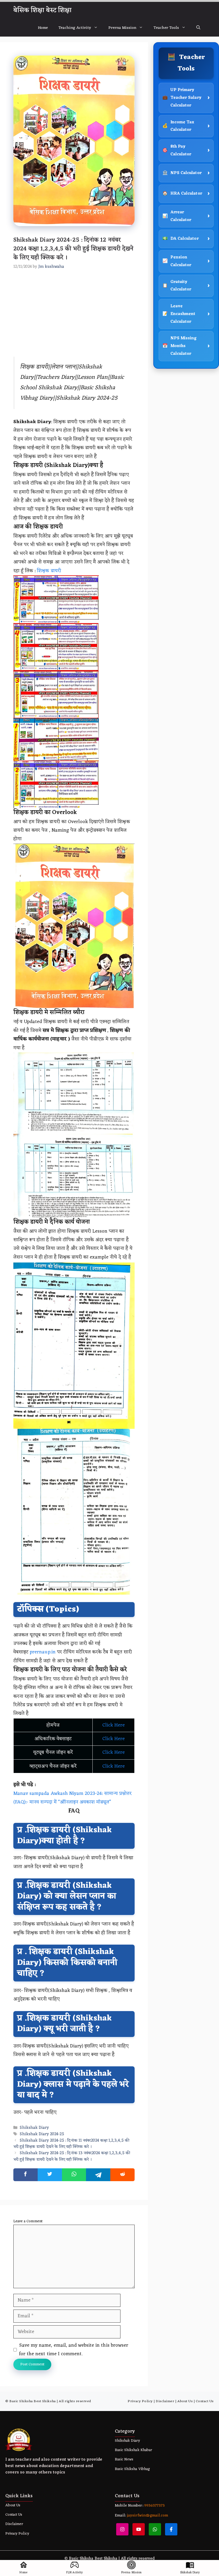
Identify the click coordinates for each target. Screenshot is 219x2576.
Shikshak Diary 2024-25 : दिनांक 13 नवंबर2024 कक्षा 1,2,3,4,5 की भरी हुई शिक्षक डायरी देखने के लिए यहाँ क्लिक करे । (72, 2157)
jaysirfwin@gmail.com (147, 2516)
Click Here (114, 1725)
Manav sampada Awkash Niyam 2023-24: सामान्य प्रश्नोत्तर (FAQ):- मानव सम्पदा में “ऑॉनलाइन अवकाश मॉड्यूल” (73, 1798)
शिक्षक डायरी (49, 571)
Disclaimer (165, 2401)
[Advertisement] (74, 317)
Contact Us (205, 2401)
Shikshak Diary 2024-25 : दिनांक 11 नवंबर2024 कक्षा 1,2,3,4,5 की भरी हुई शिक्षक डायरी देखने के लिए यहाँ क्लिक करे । (71, 2144)
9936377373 (154, 2506)
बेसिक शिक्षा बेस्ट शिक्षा (42, 10)
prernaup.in (42, 1652)
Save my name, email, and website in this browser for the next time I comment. (74, 2350)
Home (43, 28)
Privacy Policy (140, 2401)
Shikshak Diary (34, 2128)
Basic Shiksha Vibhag (132, 2469)
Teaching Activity (75, 28)
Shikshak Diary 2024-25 (42, 2134)
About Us (185, 2401)
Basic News (124, 2459)
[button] (198, 28)
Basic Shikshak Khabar (133, 2450)
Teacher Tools (166, 28)
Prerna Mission (122, 28)
